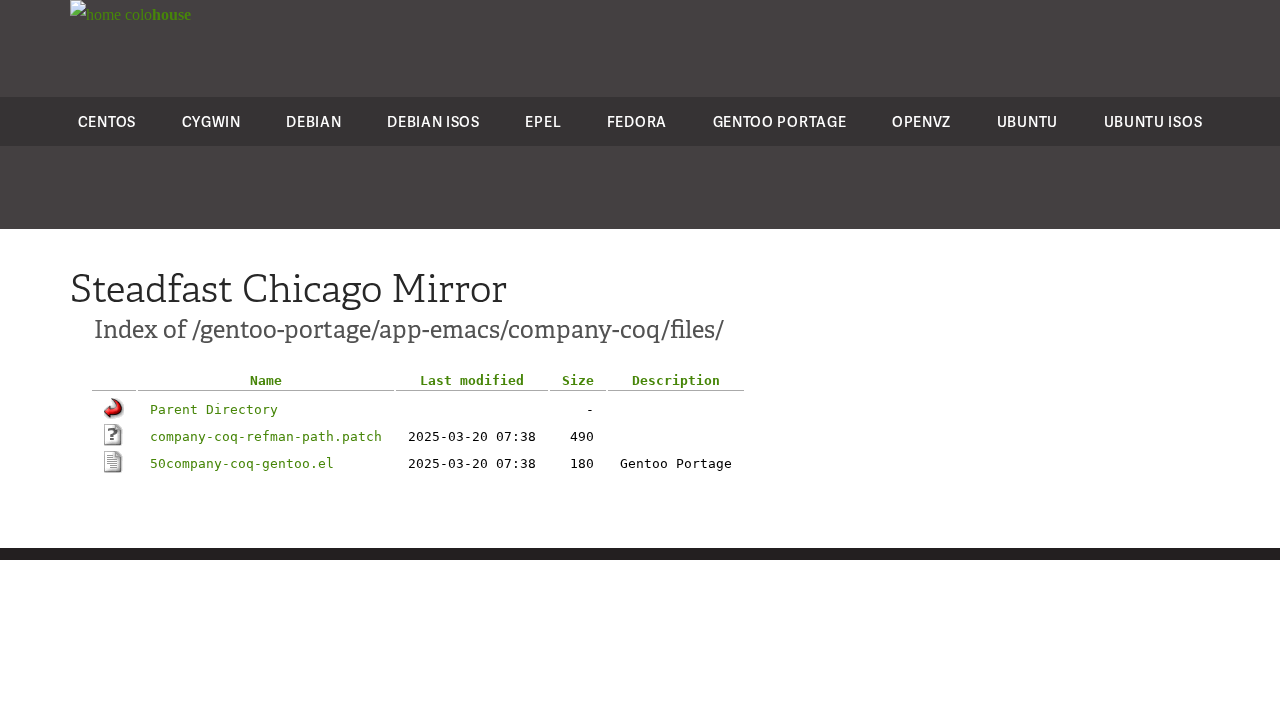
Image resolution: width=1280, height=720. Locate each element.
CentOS (107, 121)
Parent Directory (214, 409)
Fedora (637, 121)
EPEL (543, 121)
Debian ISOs (433, 121)
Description (676, 380)
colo (156, 14)
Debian (313, 121)
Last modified (472, 380)
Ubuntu (1027, 121)
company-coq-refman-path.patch (266, 436)
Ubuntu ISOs (1153, 121)
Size (578, 380)
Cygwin (211, 121)
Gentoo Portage (780, 121)
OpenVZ (921, 121)
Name (266, 380)
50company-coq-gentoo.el (242, 463)
